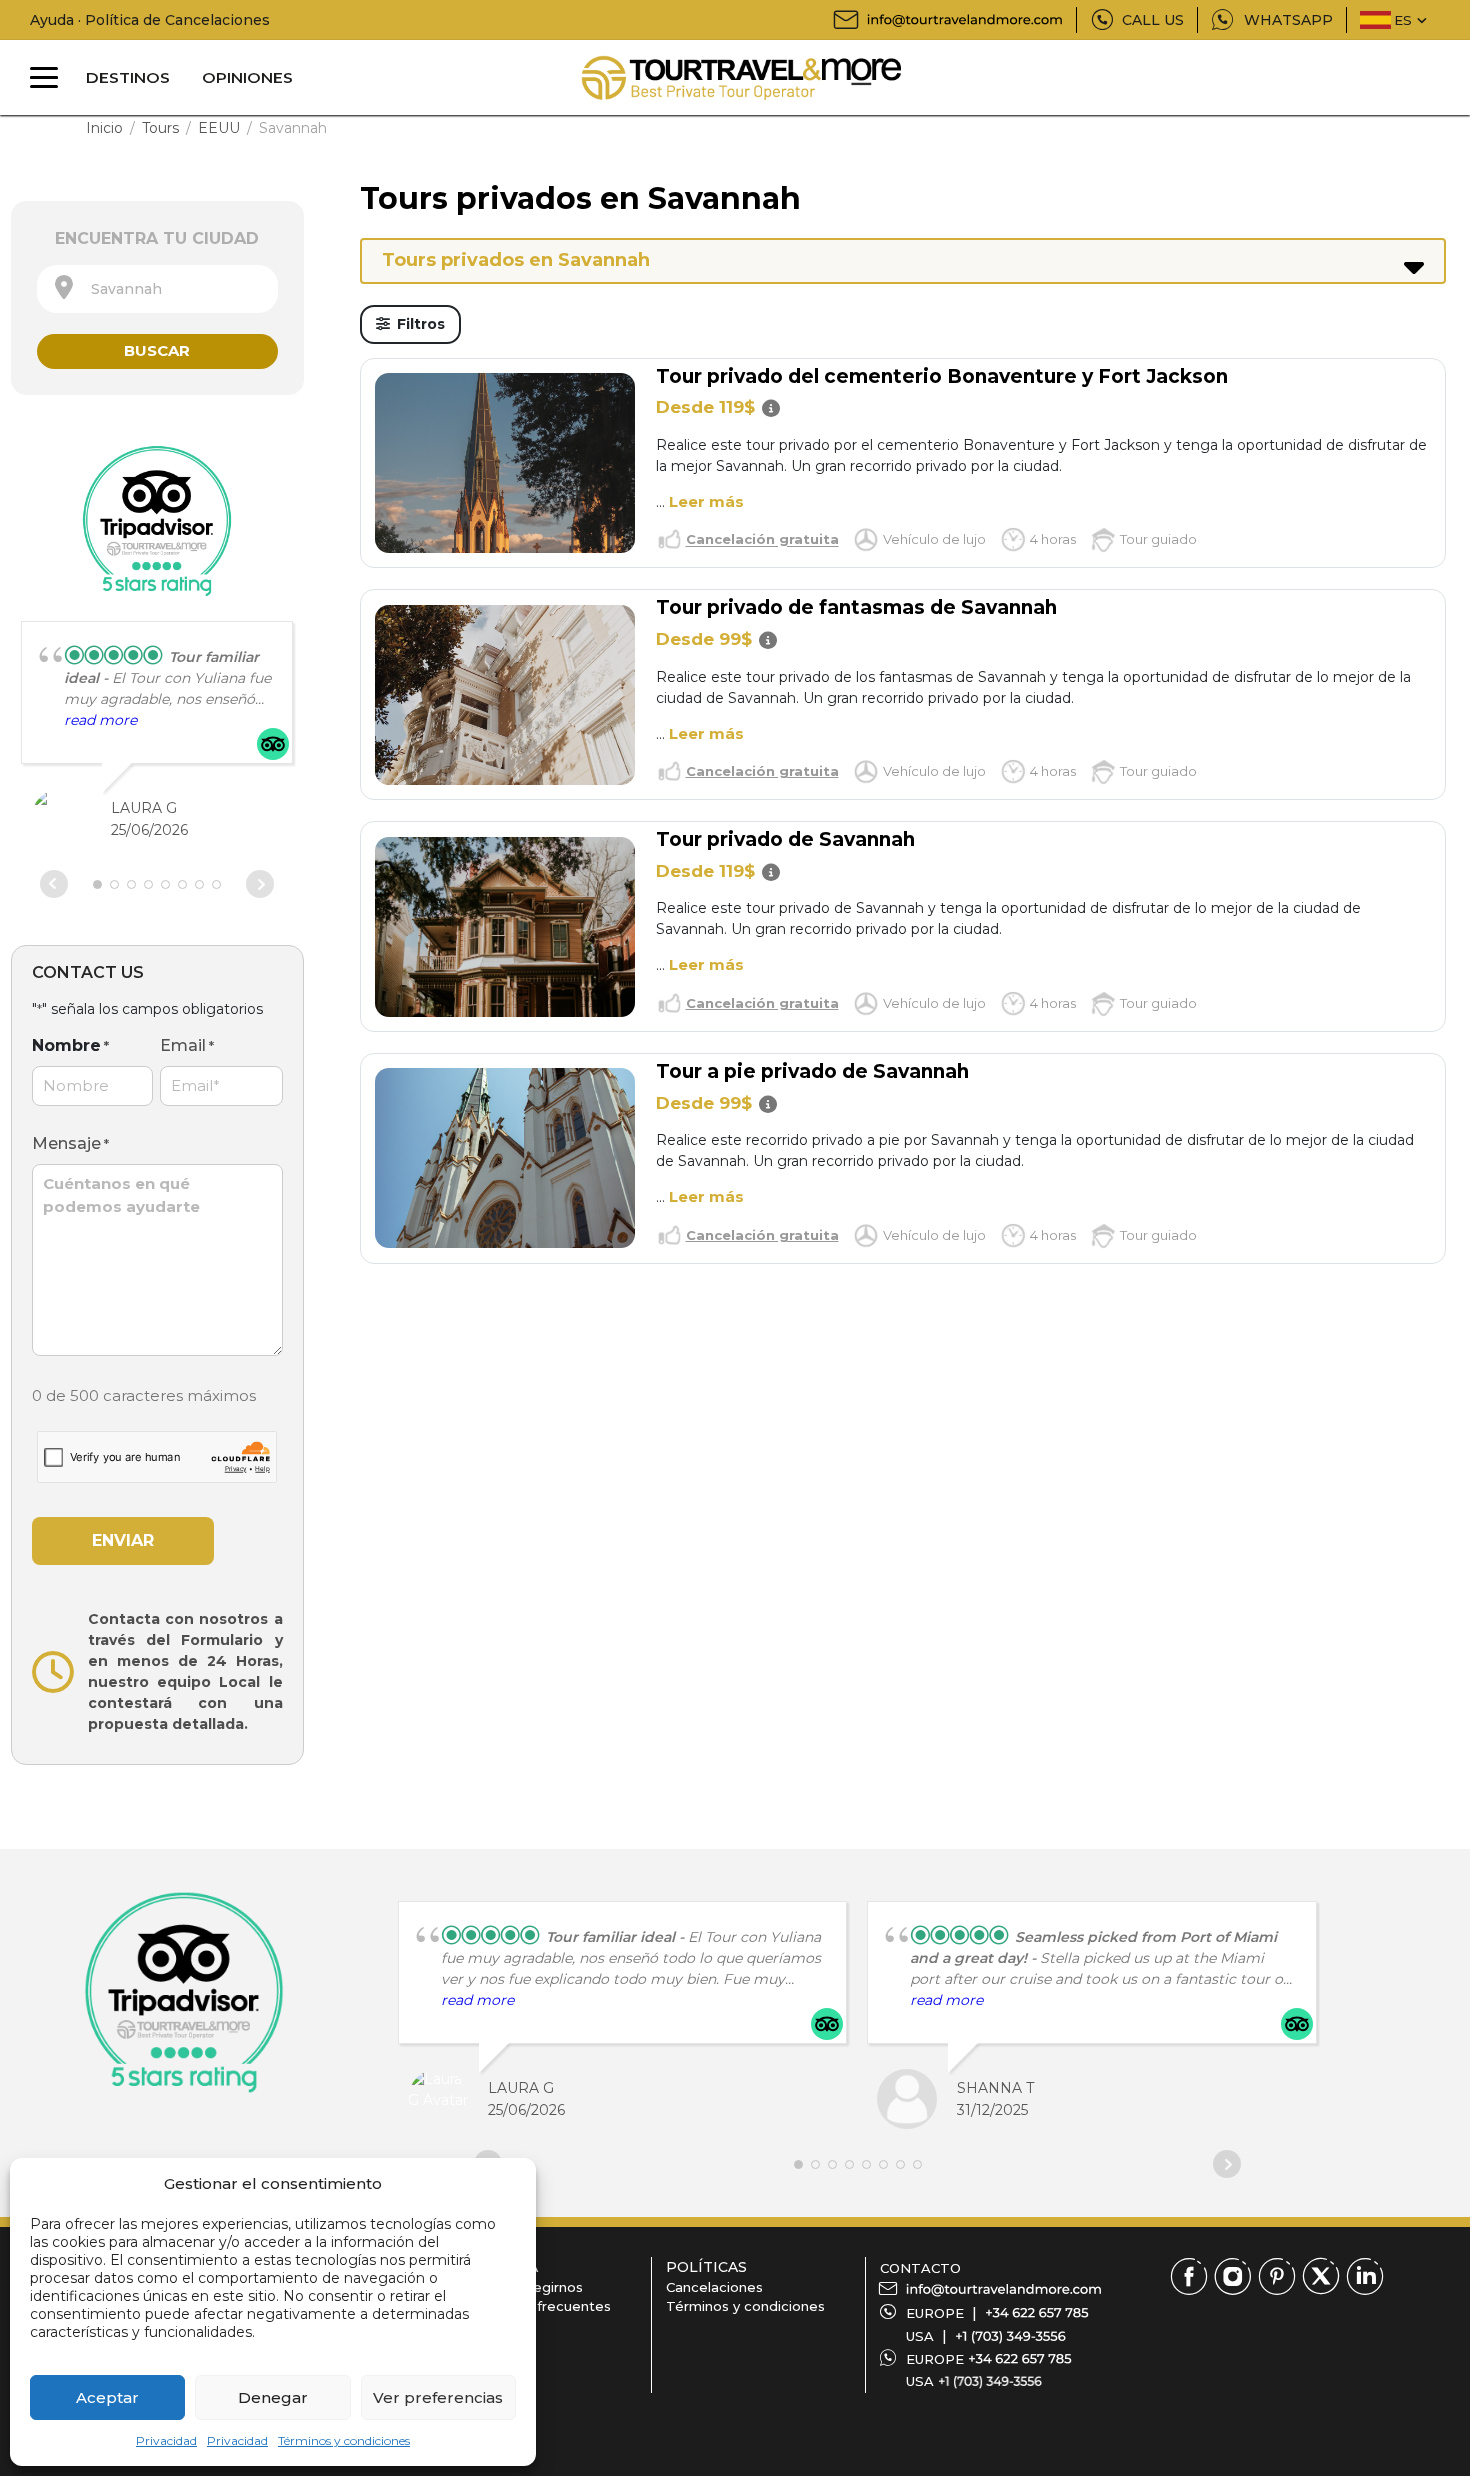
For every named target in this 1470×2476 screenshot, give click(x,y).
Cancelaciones (714, 2287)
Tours (160, 128)
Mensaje (70, 1143)
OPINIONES (247, 77)
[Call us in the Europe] (1037, 2313)
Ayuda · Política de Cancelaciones (150, 20)
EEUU (219, 128)
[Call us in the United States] (1010, 2336)
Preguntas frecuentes (537, 2306)
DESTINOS (128, 77)
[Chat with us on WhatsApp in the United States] (990, 2381)
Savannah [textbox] (120, 289)
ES (1403, 20)
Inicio (104, 128)
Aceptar (107, 2397)
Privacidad (166, 2440)
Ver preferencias (438, 2397)
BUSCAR (157, 350)
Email (187, 1045)
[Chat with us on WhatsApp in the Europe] (1020, 2359)
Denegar (273, 2397)
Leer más (706, 501)
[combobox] (157, 289)
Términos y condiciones (344, 2440)
